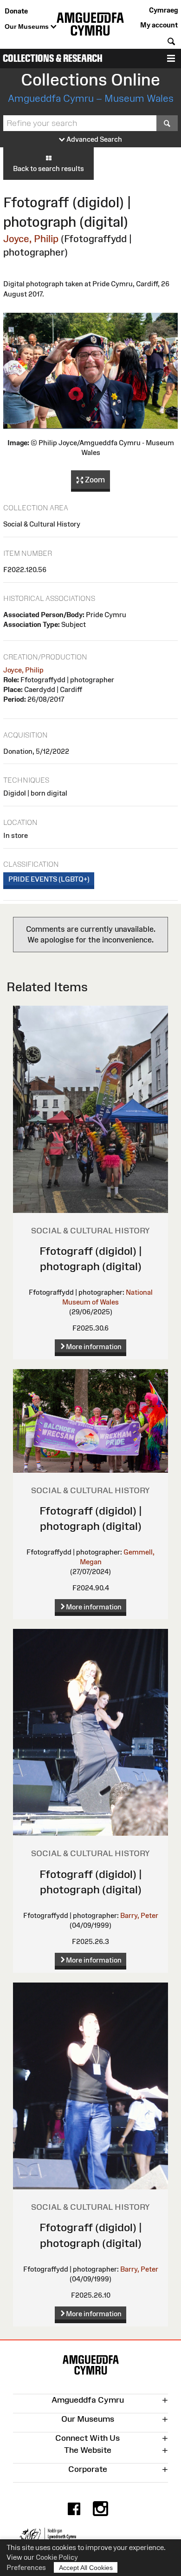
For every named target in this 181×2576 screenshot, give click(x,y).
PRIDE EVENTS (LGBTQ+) (49, 879)
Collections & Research (53, 58)
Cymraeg (163, 10)
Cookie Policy (57, 2557)
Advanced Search (94, 139)
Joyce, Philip (31, 239)
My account (159, 25)
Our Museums (28, 26)
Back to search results (48, 168)
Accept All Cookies (86, 2568)
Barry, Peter (139, 1915)
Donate (16, 11)
